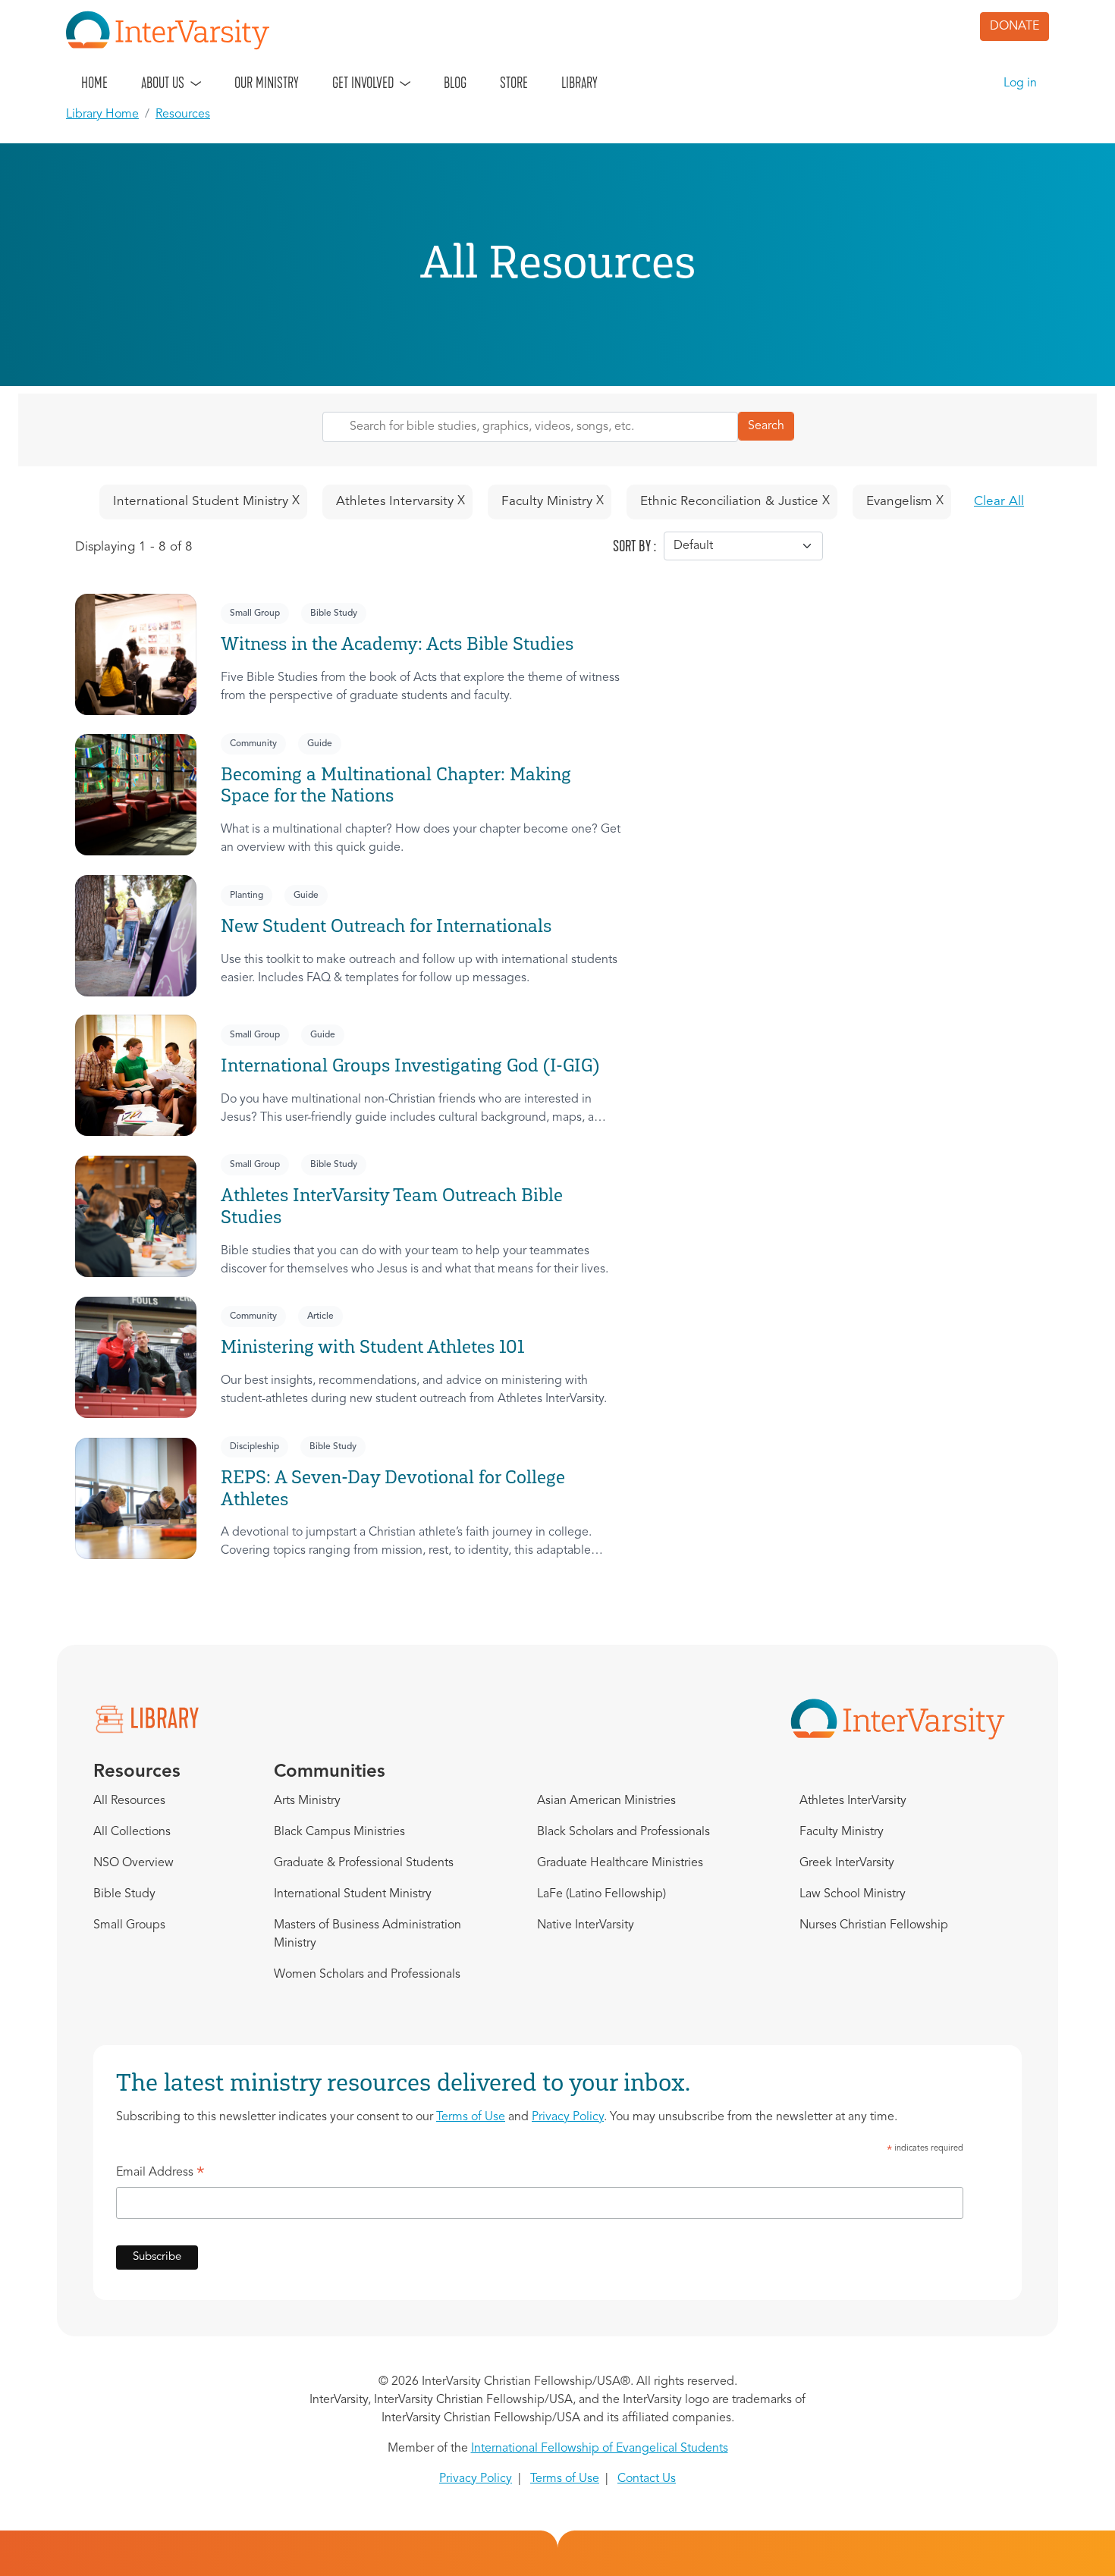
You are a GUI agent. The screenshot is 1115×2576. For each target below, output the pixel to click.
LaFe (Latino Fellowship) (601, 1894)
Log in (1020, 83)
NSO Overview (133, 1863)
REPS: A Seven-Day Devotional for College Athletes (393, 1488)
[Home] (174, 30)
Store (514, 83)
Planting (247, 896)
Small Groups (129, 1925)
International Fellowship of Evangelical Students (600, 2449)
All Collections (132, 1832)
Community (253, 744)
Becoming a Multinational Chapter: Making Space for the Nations (396, 785)
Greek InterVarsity (847, 1863)
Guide (320, 744)
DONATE (1014, 27)
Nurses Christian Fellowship (874, 1925)
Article (320, 1316)
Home (94, 83)
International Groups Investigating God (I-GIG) (410, 1065)
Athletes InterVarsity (853, 1801)
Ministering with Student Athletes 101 (372, 1346)
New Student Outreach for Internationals (386, 926)
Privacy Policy (568, 2117)
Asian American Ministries (606, 1801)
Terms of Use (471, 2117)
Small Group (255, 613)
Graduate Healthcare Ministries (620, 1863)
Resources (183, 115)
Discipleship (254, 1447)
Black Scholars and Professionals (623, 1832)
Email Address (160, 2175)
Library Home (102, 115)
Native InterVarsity (586, 1925)
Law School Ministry (853, 1894)
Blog (455, 83)
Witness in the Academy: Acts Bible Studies (397, 643)
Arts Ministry (307, 1801)
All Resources (129, 1801)
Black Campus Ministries (339, 1832)
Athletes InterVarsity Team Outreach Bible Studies (392, 1206)
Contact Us (647, 2479)
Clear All (999, 502)
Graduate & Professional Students (364, 1863)
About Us (163, 83)
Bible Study (334, 613)
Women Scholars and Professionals (367, 1975)
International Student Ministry (353, 1894)
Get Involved (363, 83)
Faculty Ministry (842, 1832)
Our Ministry (267, 83)
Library (579, 83)
